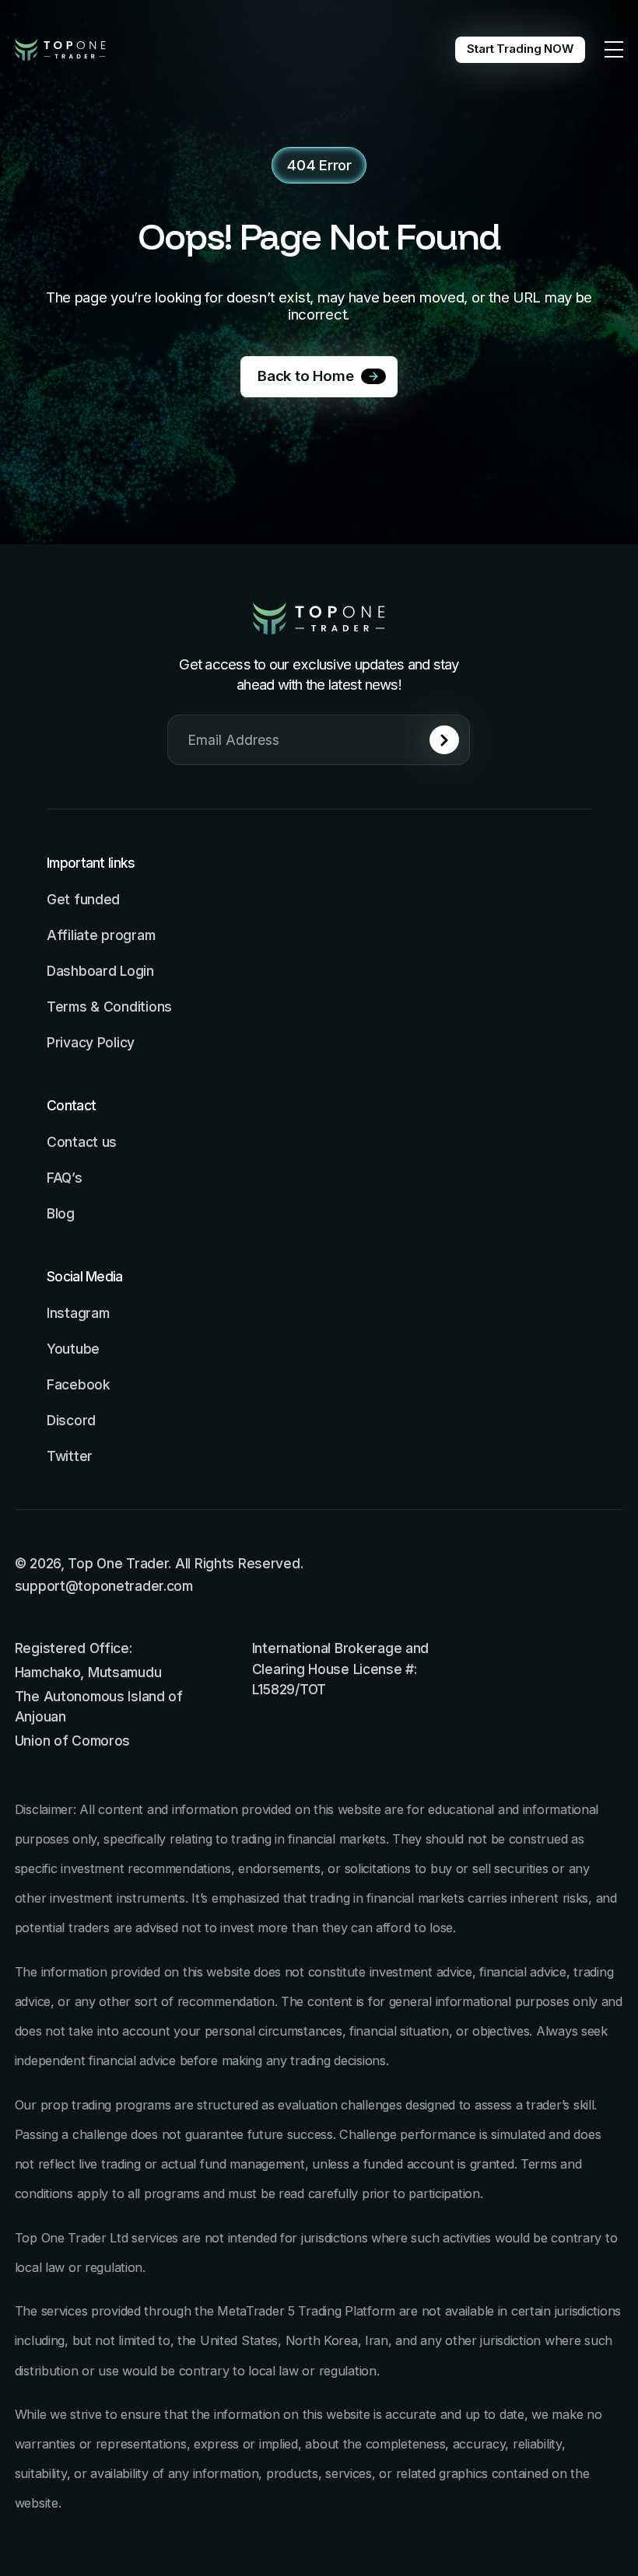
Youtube (73, 1349)
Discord (71, 1420)
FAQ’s (65, 1178)
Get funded (83, 899)
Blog (61, 1213)
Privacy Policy (91, 1042)
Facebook (79, 1384)
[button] (614, 50)
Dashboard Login (100, 971)
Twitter (70, 1456)
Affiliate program (101, 935)
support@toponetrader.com (104, 1586)
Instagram (78, 1313)
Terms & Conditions (109, 1007)
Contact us (82, 1142)
